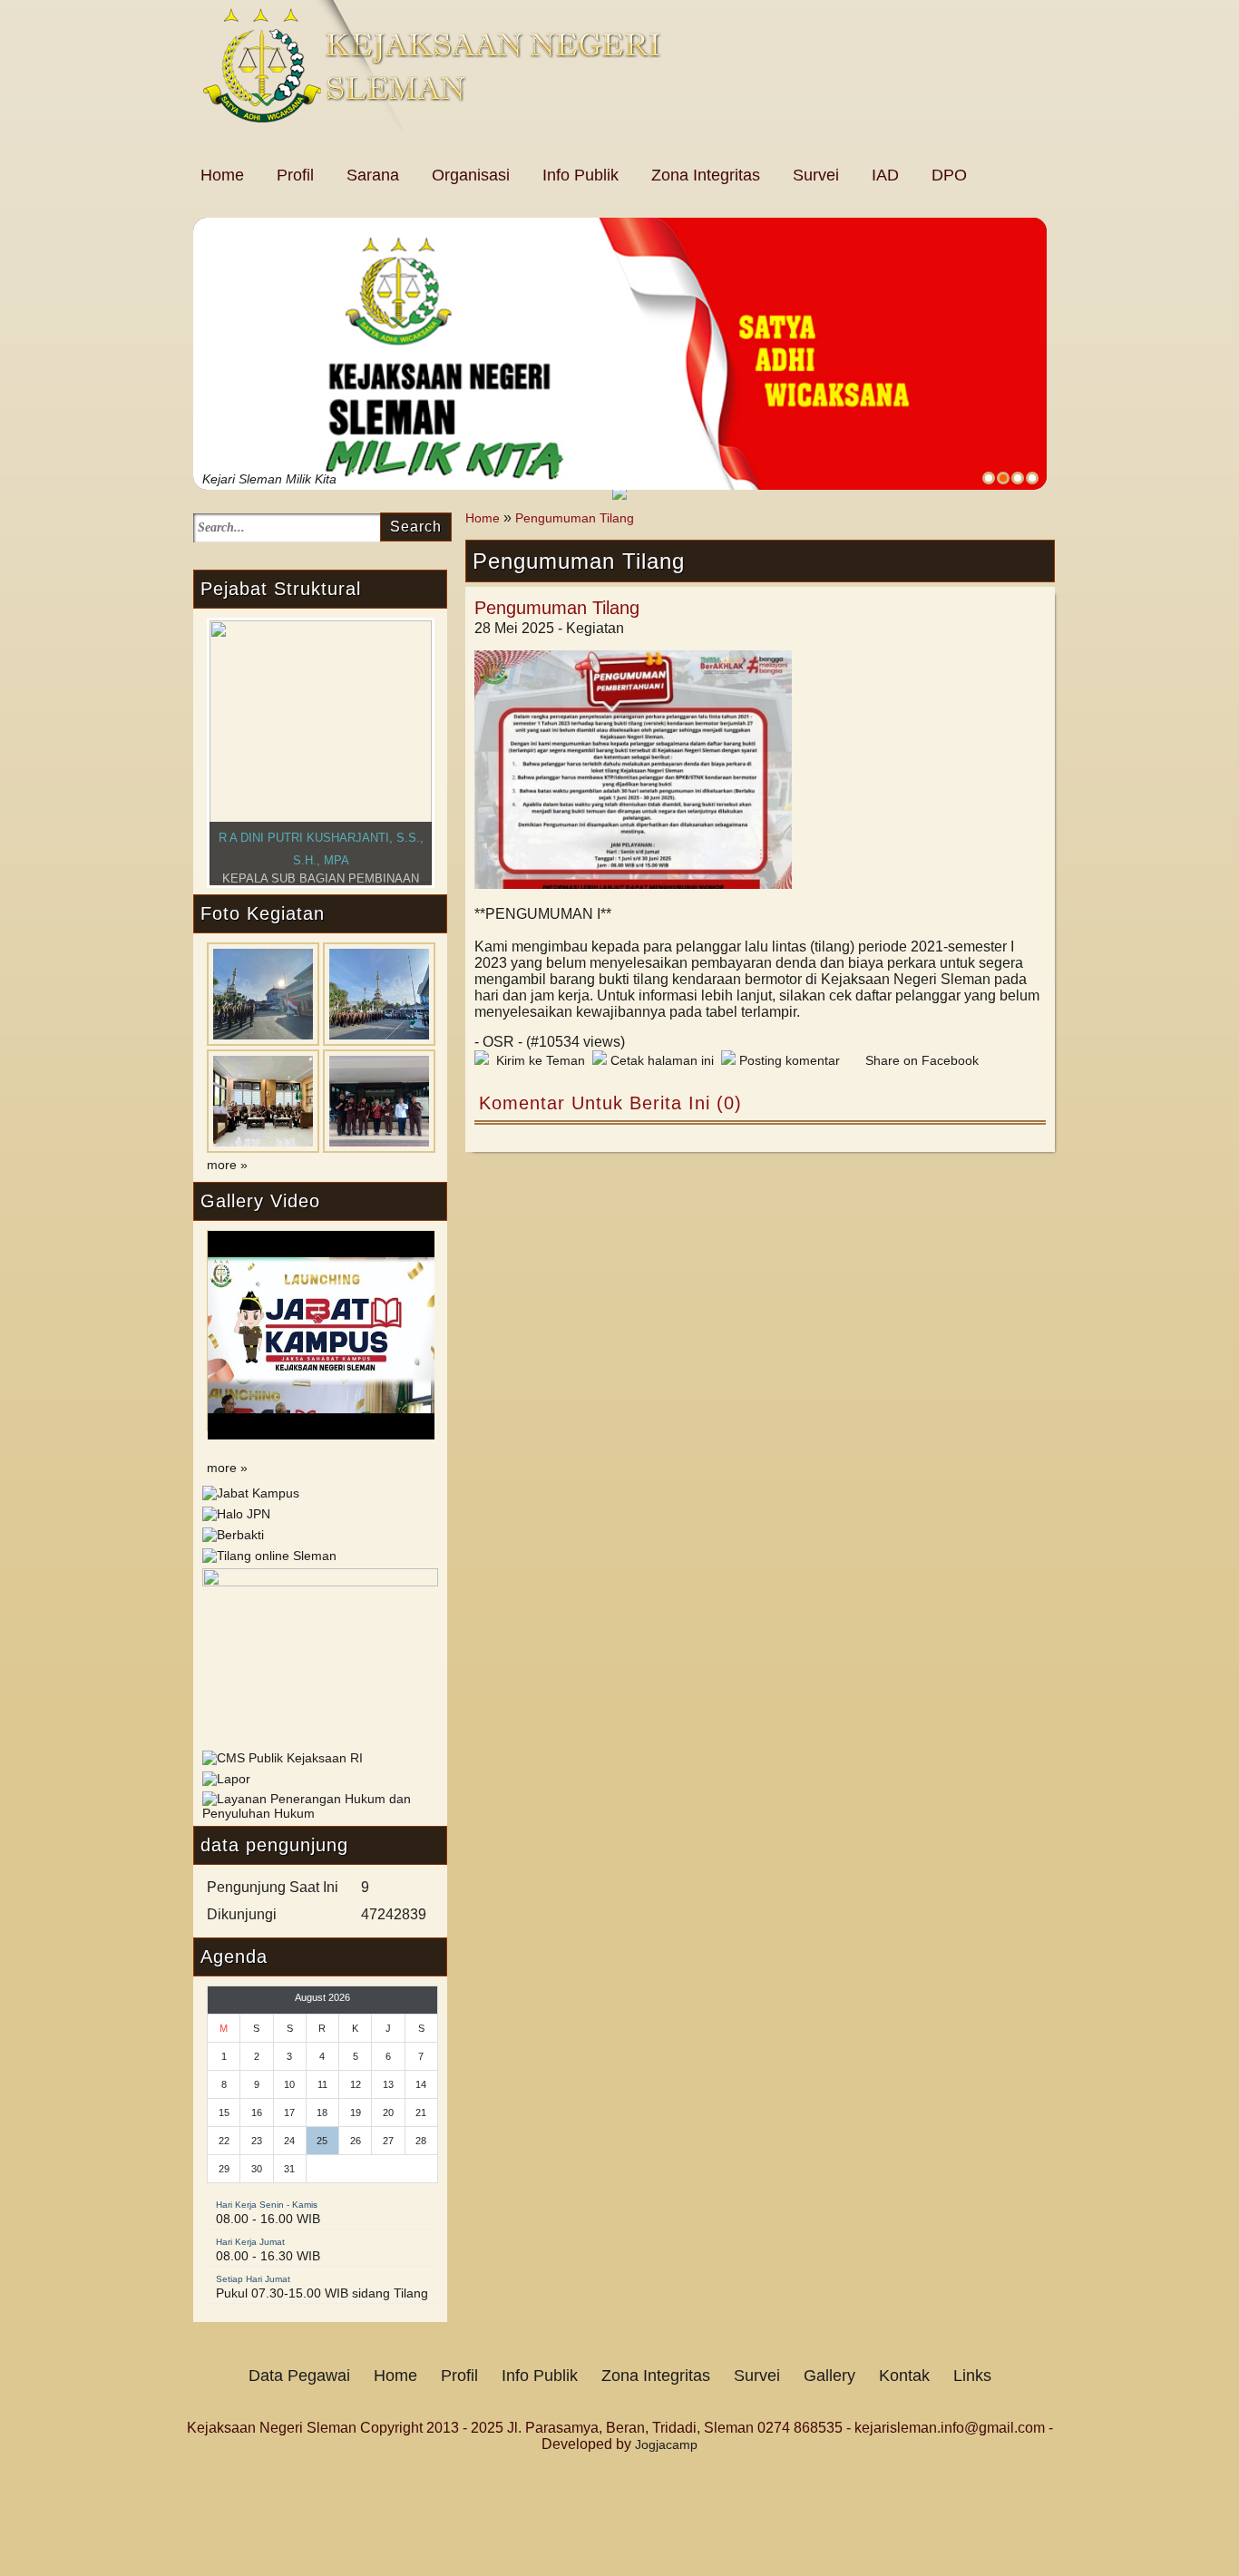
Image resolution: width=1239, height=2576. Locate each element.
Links (972, 2376)
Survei (816, 175)
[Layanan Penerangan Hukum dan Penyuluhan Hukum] (320, 1813)
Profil (295, 175)
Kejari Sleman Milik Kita (269, 479)
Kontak (904, 2376)
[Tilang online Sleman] (269, 1556)
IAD (885, 175)
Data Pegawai (299, 2376)
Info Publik (580, 175)
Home (222, 175)
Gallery (829, 2376)
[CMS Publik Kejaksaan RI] (283, 1758)
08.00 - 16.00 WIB (268, 2219)
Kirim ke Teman (537, 1060)
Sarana (373, 175)
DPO (949, 175)
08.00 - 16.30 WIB (268, 2256)
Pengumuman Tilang (575, 518)
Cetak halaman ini (660, 1060)
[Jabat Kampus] (251, 1493)
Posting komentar (788, 1060)
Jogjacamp (666, 2444)
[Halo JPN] (236, 1514)
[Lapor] (226, 1779)
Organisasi (471, 175)
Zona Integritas (706, 175)
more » (227, 1165)
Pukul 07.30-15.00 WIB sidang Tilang (322, 2293)
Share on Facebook (922, 1060)
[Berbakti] (233, 1535)
